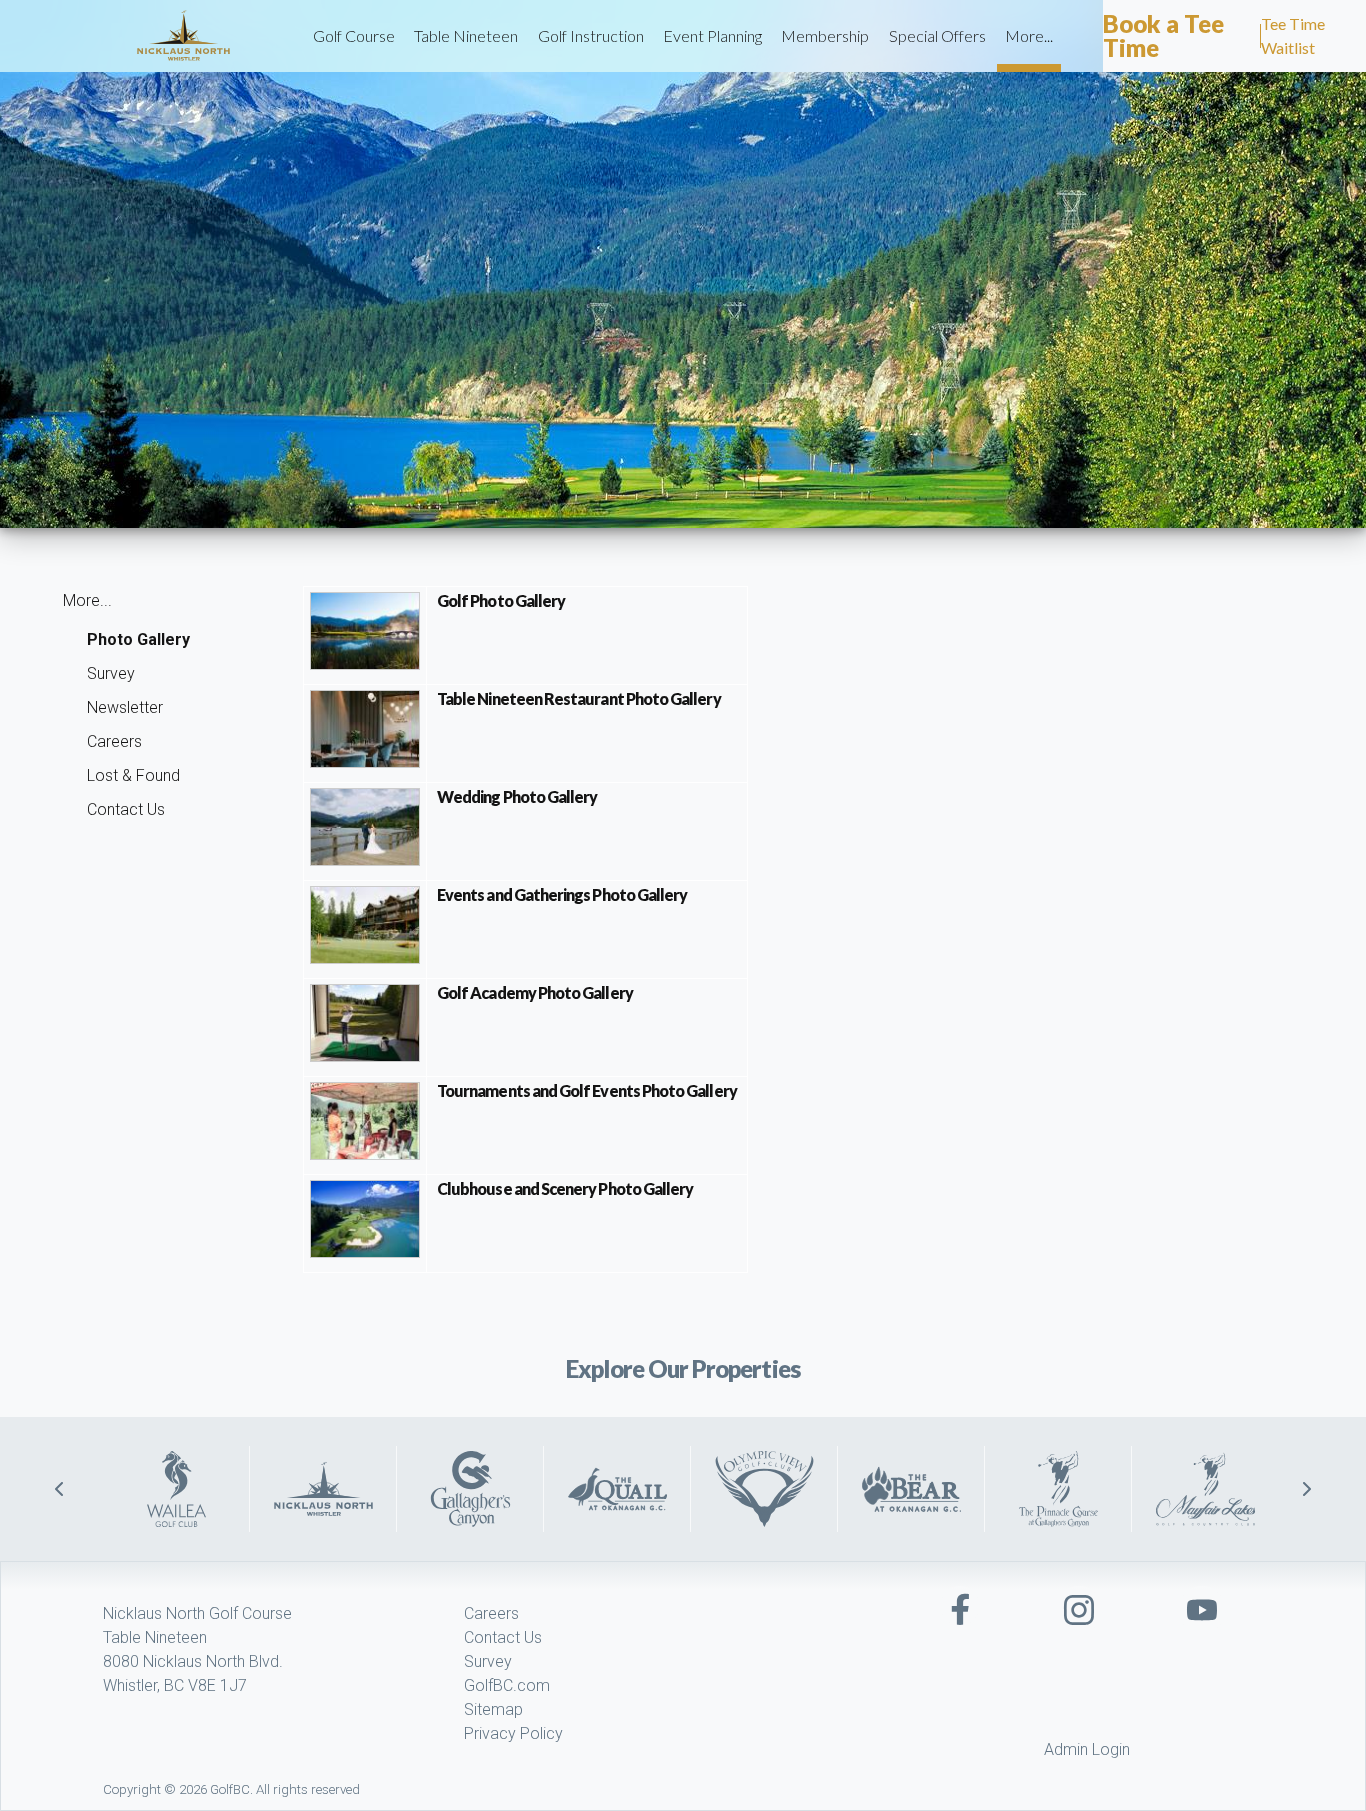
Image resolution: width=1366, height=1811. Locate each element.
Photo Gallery (138, 639)
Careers (114, 741)
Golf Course (354, 35)
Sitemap (493, 1709)
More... (1029, 35)
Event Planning (712, 35)
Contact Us (126, 809)
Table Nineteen (466, 35)
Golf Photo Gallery (501, 600)
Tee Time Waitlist (1293, 35)
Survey (111, 673)
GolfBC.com (507, 1685)
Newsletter (125, 707)
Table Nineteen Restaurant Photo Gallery (579, 698)
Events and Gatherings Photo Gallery (562, 894)
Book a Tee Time (1163, 35)
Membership (825, 35)
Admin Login (1087, 1749)
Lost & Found (133, 775)
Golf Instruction (591, 35)
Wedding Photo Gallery (517, 796)
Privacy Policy (513, 1733)
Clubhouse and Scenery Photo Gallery (565, 1188)
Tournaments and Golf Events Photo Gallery (587, 1090)
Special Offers (937, 35)
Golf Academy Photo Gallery (535, 992)
